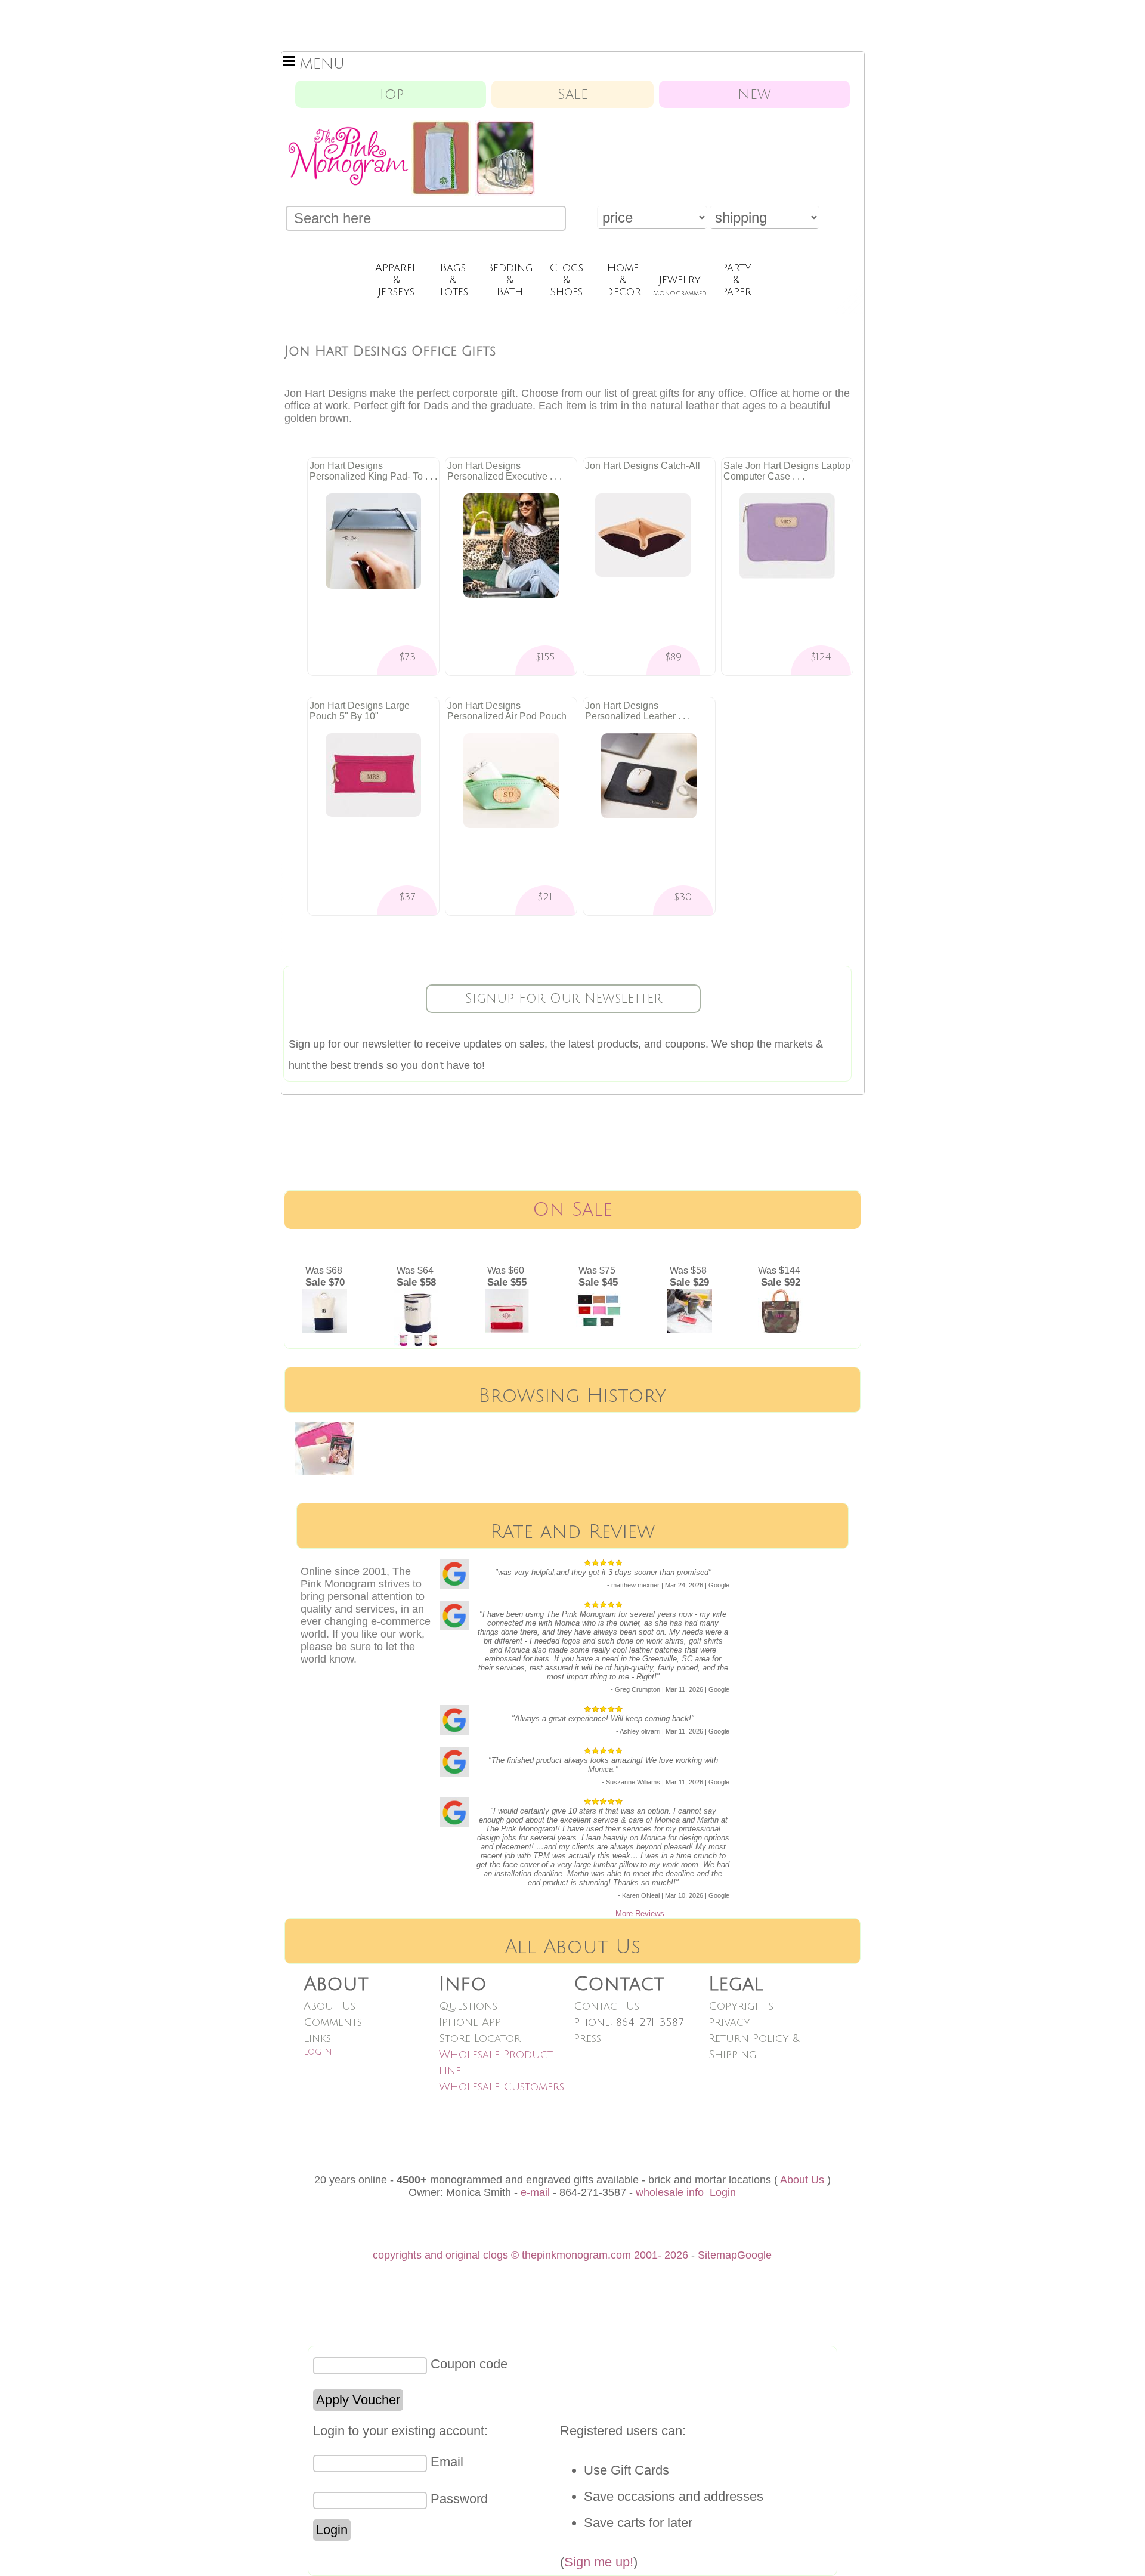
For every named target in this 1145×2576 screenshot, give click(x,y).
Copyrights (741, 2006)
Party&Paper (736, 280)
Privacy (729, 2022)
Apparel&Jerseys (396, 280)
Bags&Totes (453, 280)
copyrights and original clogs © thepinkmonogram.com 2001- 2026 (530, 2255)
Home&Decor (623, 280)
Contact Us (606, 2006)
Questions (468, 2006)
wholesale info (670, 2192)
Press (587, 2038)
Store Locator (480, 2038)
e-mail (535, 2192)
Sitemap (717, 2255)
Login (318, 2052)
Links (317, 2038)
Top (391, 94)
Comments (333, 2022)
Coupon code (469, 2364)
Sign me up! (599, 2562)
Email (447, 2462)
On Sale (572, 1210)
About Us (329, 2006)
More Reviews (640, 1914)
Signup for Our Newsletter (564, 999)
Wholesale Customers (502, 2087)
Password (459, 2499)
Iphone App (470, 2022)
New (754, 94)
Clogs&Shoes (566, 280)
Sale (573, 94)
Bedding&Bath (510, 280)
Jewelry (680, 285)
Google (754, 2255)
